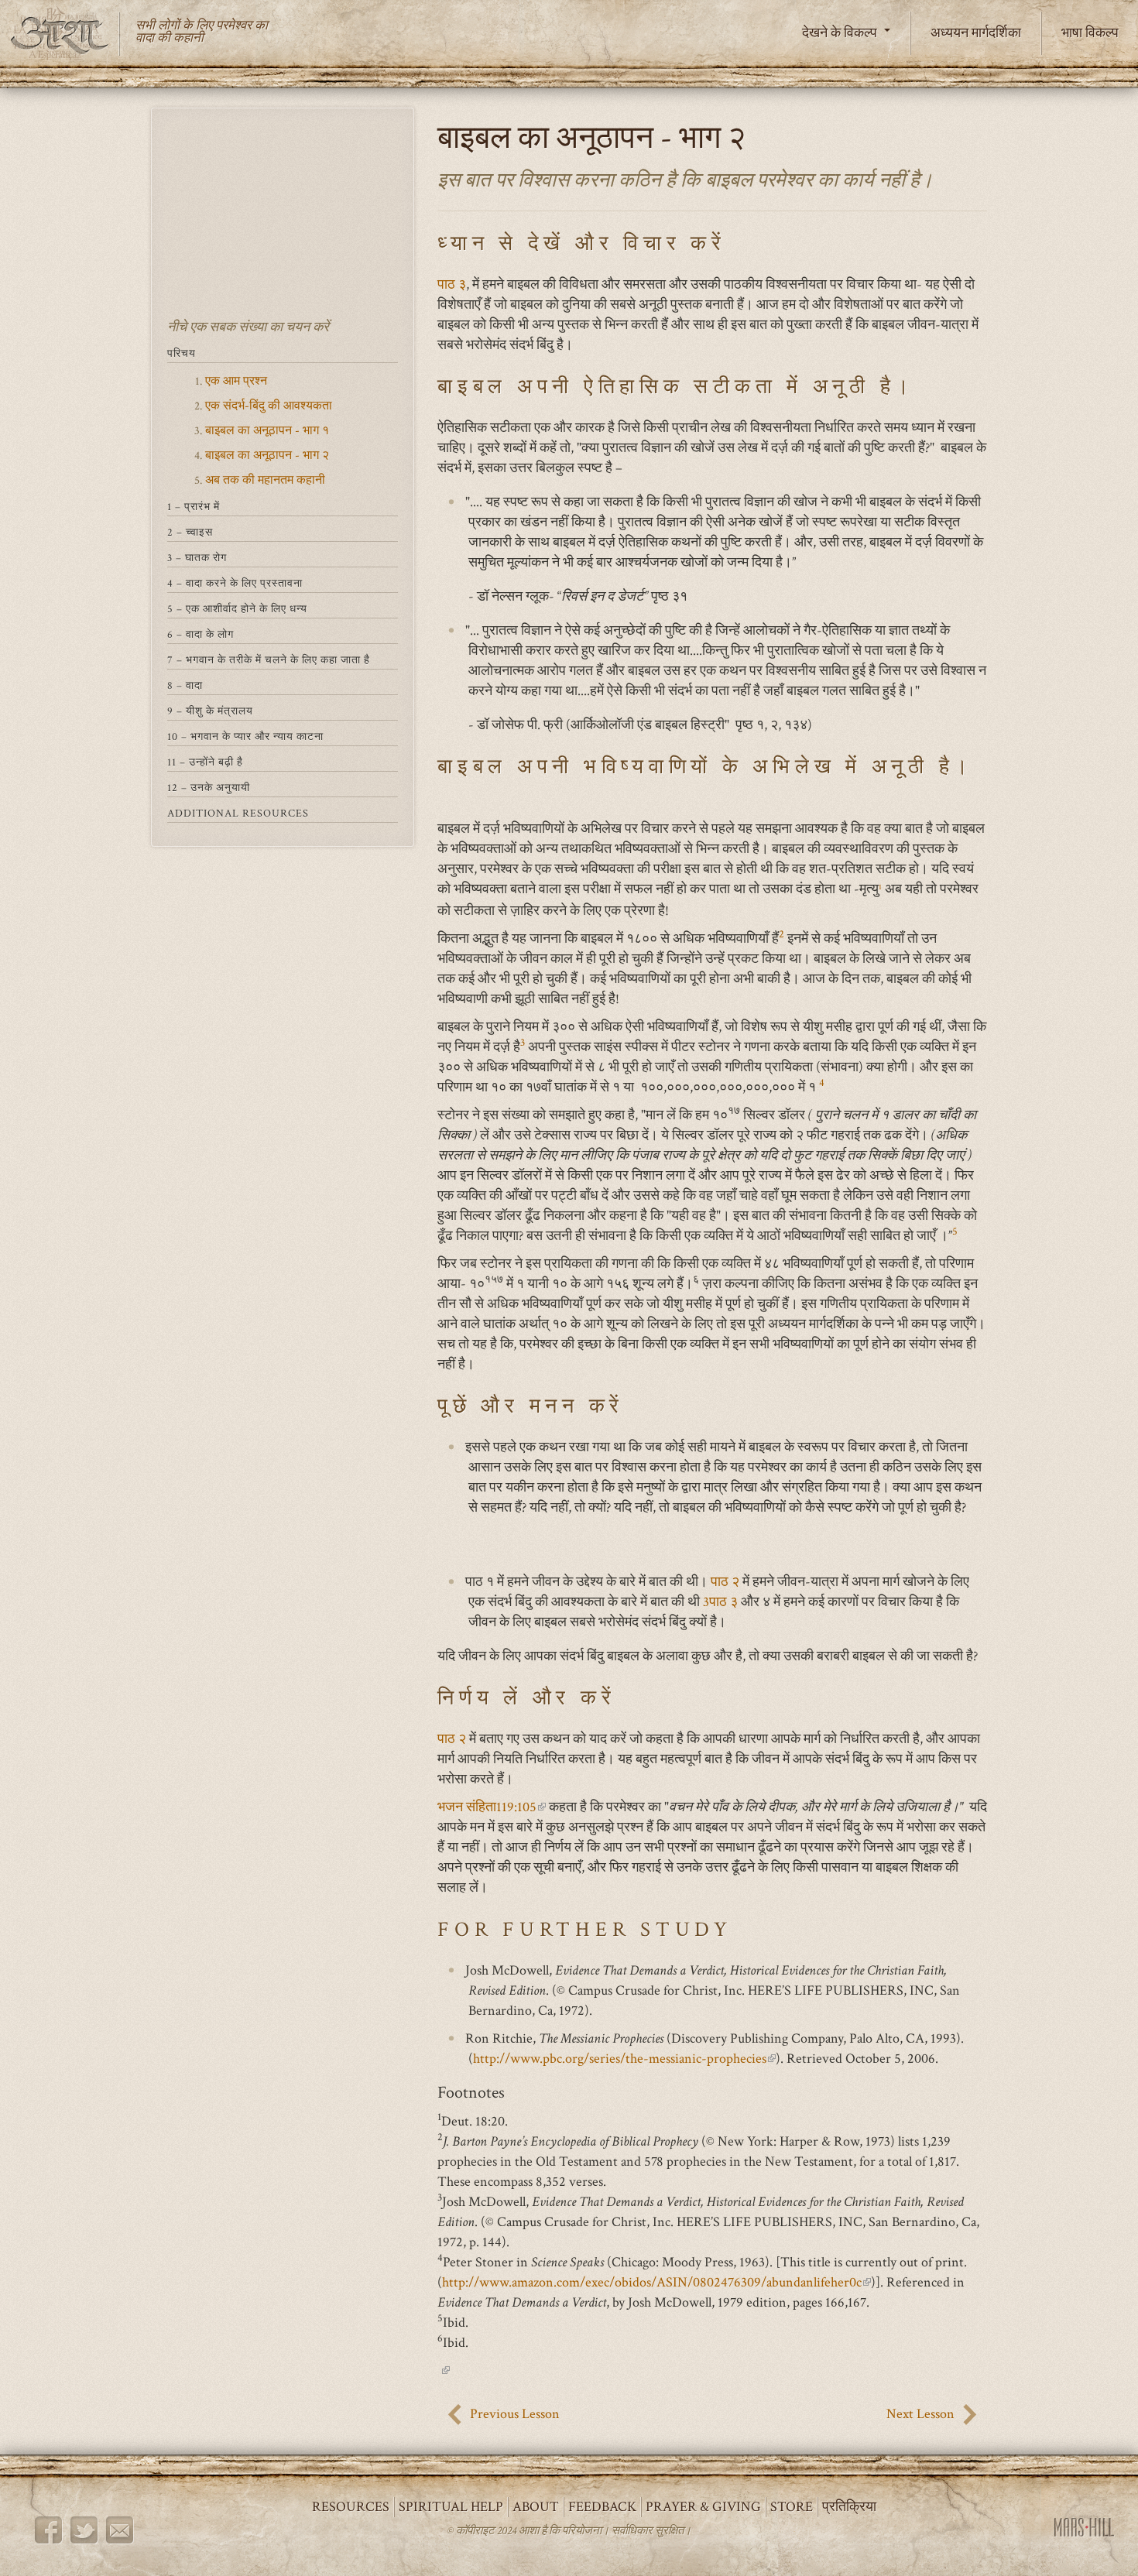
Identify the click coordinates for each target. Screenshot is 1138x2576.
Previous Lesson (515, 2414)
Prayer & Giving (703, 2507)
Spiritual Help (451, 2507)
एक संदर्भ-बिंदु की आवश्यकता (269, 406)
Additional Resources (238, 814)
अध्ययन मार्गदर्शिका (976, 33)
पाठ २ (725, 1582)
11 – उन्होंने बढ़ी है (205, 762)
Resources (351, 2507)
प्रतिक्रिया (849, 2507)
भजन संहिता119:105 (492, 1807)
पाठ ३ (452, 284)
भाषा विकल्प (1090, 33)
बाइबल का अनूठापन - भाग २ (267, 456)
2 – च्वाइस (190, 533)
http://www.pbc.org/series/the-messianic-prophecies (624, 2059)
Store (792, 2507)
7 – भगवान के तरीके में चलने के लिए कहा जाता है (269, 660)
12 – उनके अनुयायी (209, 788)
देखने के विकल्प (841, 33)
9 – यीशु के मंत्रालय (210, 711)
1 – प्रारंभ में (194, 507)
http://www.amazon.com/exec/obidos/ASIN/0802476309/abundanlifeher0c (656, 2282)
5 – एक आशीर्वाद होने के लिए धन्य (237, 609)
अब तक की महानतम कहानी (265, 480)
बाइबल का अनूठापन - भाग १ (267, 431)
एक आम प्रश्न (236, 381)
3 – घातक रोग (197, 558)
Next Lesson (920, 2414)
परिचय (182, 354)
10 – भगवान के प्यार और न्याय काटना (245, 737)
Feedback (602, 2507)
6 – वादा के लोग (201, 635)
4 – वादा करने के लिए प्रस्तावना (235, 584)
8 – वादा (185, 686)
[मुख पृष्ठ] (66, 34)
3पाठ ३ (722, 1602)
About (536, 2507)
